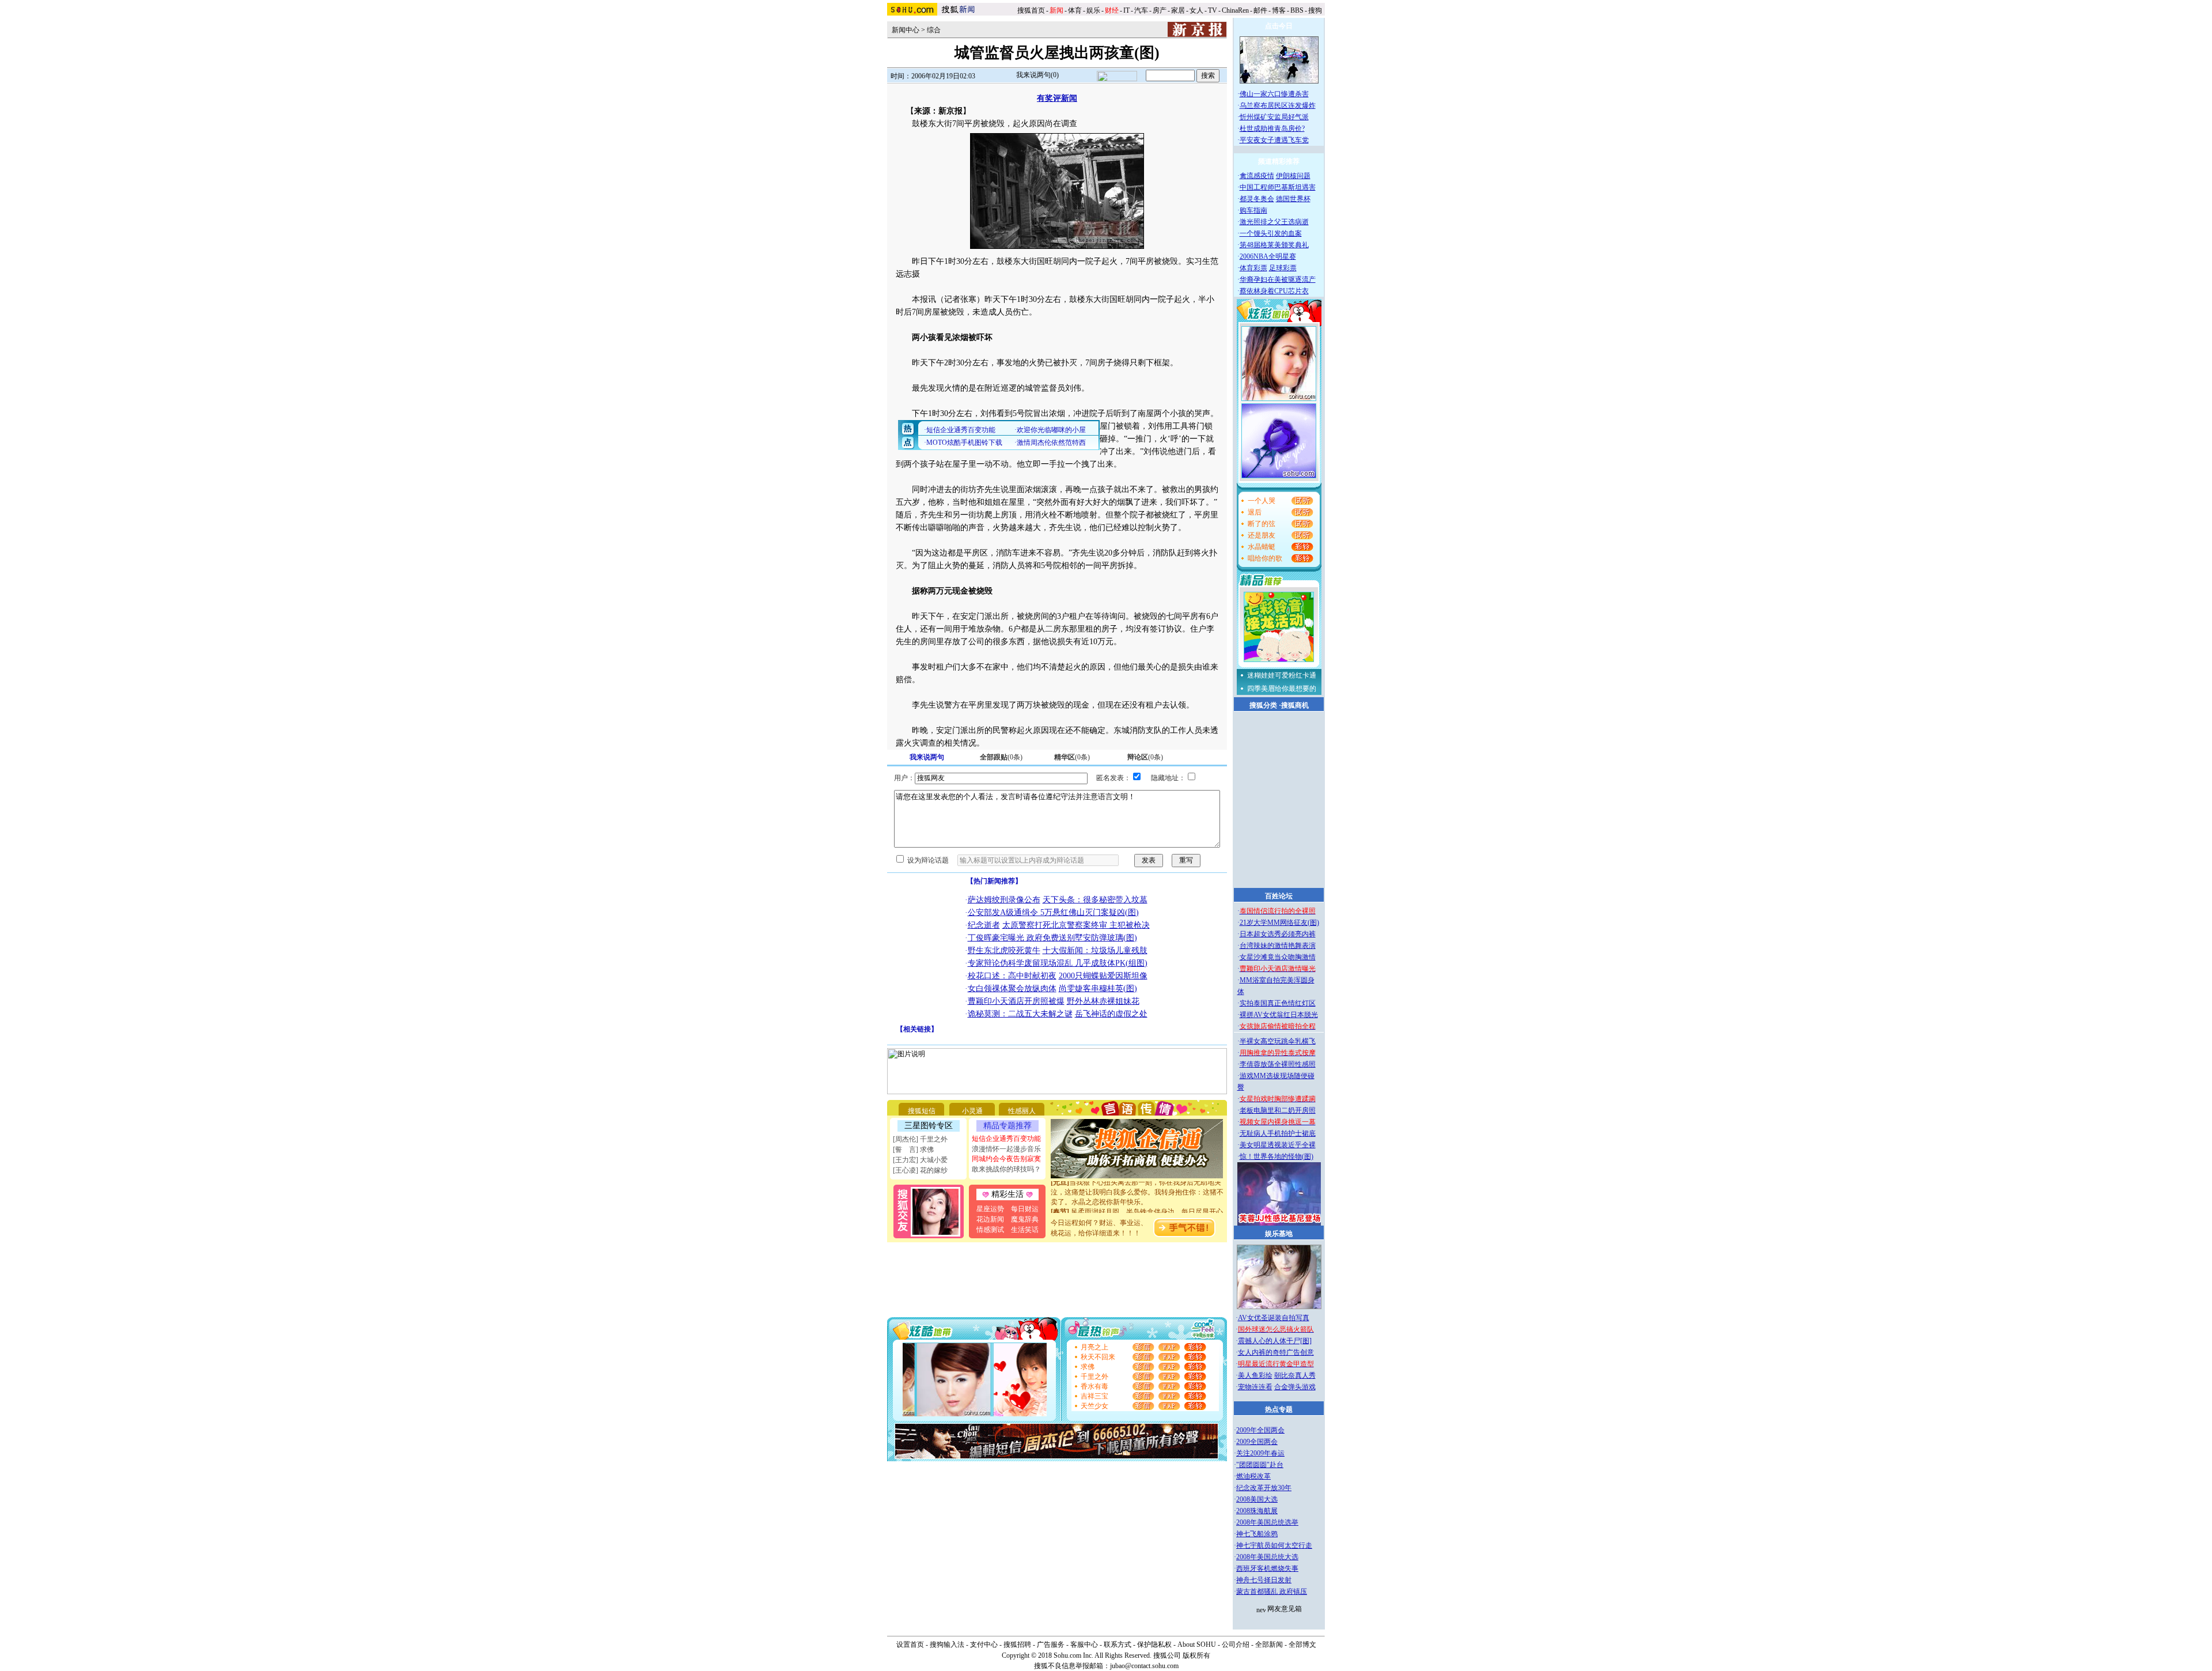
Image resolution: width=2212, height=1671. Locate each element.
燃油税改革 (1253, 1476)
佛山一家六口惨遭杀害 (1274, 94)
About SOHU (1197, 1644)
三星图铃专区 (929, 1126)
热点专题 (1279, 1409)
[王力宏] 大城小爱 (920, 1160)
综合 (934, 30)
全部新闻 (1269, 1644)
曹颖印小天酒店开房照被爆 (1016, 1001)
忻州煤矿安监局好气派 (1274, 117)
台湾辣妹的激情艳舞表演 (1278, 946)
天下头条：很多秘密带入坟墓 (1095, 900)
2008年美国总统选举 (1267, 1522)
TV (1213, 10)
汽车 (1141, 10)
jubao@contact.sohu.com (1144, 1666)
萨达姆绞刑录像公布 (1004, 900)
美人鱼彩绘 (1255, 1375)
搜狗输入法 (947, 1644)
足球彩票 (1283, 268)
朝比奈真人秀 (1295, 1375)
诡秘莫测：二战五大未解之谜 (1020, 1014)
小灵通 (972, 1111)
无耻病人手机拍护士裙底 (1278, 1133)
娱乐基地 (1279, 1234)
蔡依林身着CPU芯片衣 (1274, 291)
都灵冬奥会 (1257, 199)
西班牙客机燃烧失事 (1267, 1568)
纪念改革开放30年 (1264, 1488)
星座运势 (990, 1209)
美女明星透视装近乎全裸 (1278, 1145)
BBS (1297, 10)
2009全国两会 (1257, 1442)
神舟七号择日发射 (1264, 1580)
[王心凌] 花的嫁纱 (920, 1170)
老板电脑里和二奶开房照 (1278, 1110)
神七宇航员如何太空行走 (1274, 1545)
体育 (1075, 10)
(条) (1001, 757)
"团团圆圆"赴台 (1260, 1465)
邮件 (1260, 10)
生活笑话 (1025, 1230)
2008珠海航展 (1257, 1511)
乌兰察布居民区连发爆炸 (1278, 105)
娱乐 (1093, 10)
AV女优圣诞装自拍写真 (1274, 1318)
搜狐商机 (1295, 705)
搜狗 (1316, 10)
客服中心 (1084, 1644)
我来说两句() (1037, 75)
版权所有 (1196, 1655)
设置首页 (910, 1644)
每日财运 (1025, 1209)
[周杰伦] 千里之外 (920, 1139)
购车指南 (1253, 210)
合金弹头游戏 (1295, 1387)
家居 (1178, 10)
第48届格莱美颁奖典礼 (1274, 245)
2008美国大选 (1257, 1499)
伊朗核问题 (1293, 176)
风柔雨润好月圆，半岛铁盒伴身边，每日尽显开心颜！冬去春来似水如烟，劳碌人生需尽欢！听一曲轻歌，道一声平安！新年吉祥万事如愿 (1137, 1205)
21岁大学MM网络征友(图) (1279, 923)
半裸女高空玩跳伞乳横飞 (1278, 1041)
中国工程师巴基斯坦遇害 (1278, 187)
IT (1126, 10)
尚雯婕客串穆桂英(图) (1098, 988)
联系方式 (1118, 1644)
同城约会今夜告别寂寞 (1006, 1159)
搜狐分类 (1263, 705)
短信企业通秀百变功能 (1006, 1139)
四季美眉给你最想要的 (1282, 689)
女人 (1196, 10)
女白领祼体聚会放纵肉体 (1012, 988)
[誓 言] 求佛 (913, 1150)
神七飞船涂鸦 (1257, 1534)
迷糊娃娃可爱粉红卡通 (1282, 675)
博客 (1279, 10)
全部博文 (1302, 1644)
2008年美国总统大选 (1267, 1557)
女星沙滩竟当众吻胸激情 (1278, 957)
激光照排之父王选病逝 (1274, 222)
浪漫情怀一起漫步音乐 (1006, 1149)
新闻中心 (906, 30)
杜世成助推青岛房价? (1272, 128)
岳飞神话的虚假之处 (1111, 1014)
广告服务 (1051, 1644)
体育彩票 (1253, 268)
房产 (1160, 10)
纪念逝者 (984, 925)
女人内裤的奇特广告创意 (1276, 1352)
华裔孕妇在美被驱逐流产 (1278, 279)
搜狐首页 (1031, 10)
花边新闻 (990, 1219)
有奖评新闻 (1057, 98)
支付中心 (984, 1644)
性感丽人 (1022, 1111)
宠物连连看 (1255, 1387)
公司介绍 (1236, 1644)
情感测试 (990, 1230)
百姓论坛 (1279, 896)
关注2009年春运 (1260, 1453)
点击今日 (1279, 26)
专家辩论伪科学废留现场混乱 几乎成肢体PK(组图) (1058, 963)
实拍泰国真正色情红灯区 (1278, 1003)
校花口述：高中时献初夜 (1012, 976)
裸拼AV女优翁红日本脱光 (1279, 1015)
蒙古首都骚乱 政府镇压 (1272, 1591)
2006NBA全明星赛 (1268, 256)
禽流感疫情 (1257, 176)
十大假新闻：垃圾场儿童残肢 (1095, 950)
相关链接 (917, 1029)
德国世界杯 (1293, 199)
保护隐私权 (1154, 1644)
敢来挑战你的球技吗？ (1006, 1169)
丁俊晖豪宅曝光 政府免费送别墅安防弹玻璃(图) (1052, 938)
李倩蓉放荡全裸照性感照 (1278, 1064)
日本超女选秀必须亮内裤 (1278, 934)
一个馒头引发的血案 (1271, 233)
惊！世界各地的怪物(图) (1277, 1156)
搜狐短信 (922, 1111)
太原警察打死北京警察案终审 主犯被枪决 (1076, 925)
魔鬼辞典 (1025, 1219)
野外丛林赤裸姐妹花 (1103, 1001)
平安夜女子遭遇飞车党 (1274, 140)
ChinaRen (1235, 10)
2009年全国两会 (1260, 1430)
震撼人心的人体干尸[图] (1275, 1341)
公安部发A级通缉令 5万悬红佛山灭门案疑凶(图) (1053, 912)
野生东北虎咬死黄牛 (1004, 950)
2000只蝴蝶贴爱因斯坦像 (1103, 976)
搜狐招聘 (1017, 1644)
